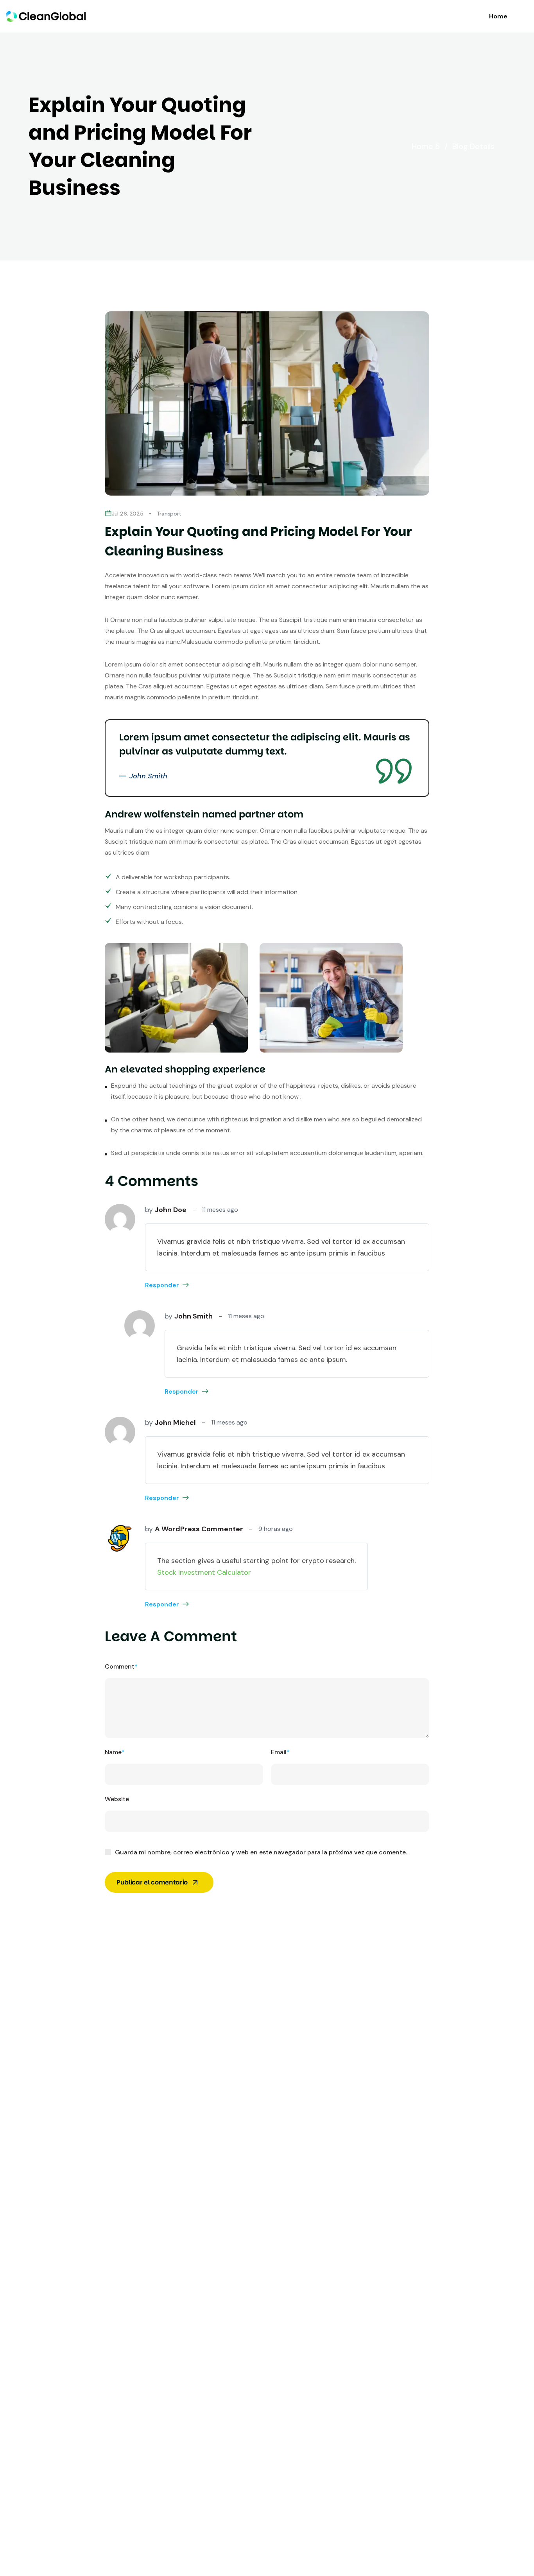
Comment (121, 1666)
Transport (169, 514)
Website (117, 1799)
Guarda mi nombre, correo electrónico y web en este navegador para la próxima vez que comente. (261, 1852)
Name (115, 1752)
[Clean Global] (46, 16)
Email (280, 1752)
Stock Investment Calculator (204, 1572)
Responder (162, 1285)
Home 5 (430, 146)
